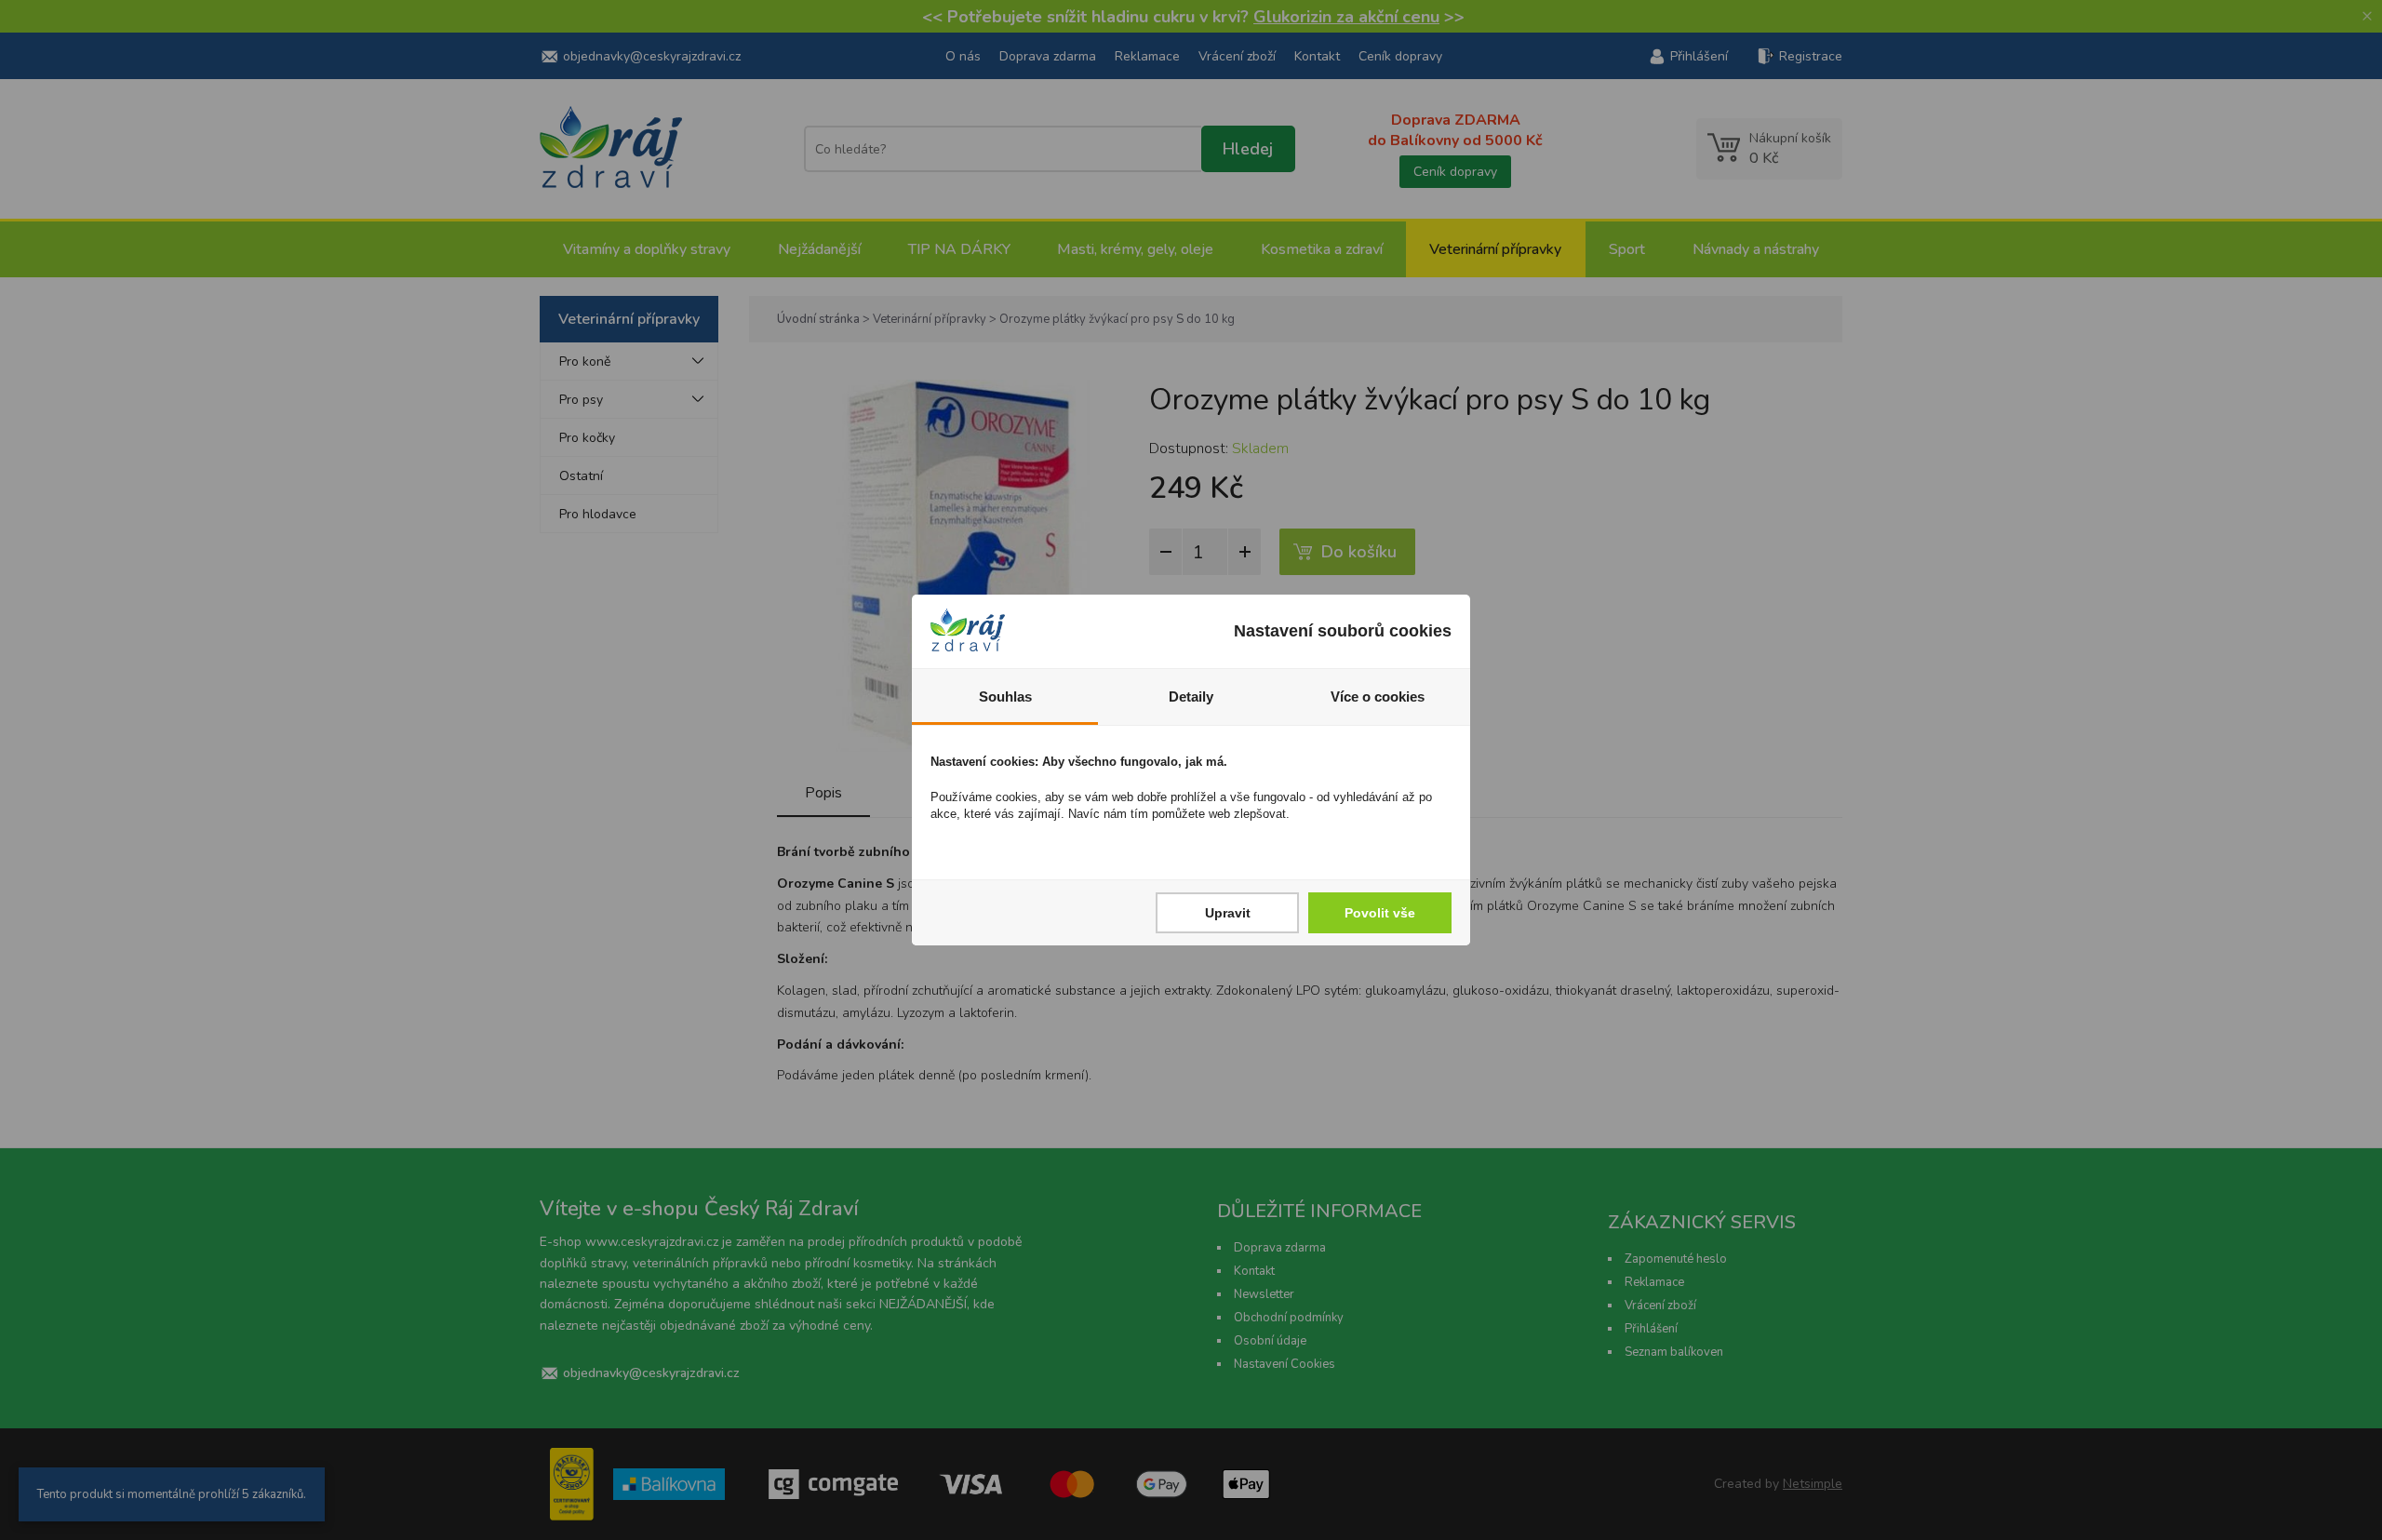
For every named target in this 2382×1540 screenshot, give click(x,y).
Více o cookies (1378, 696)
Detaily (1191, 696)
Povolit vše (1380, 913)
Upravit (1228, 913)
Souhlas (1005, 696)
